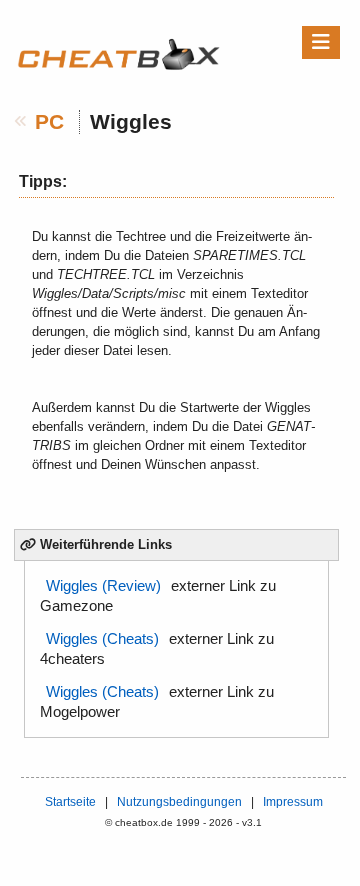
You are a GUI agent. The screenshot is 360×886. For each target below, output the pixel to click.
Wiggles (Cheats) (102, 639)
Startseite (70, 802)
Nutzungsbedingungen (179, 802)
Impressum (293, 802)
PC (49, 122)
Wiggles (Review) (103, 586)
